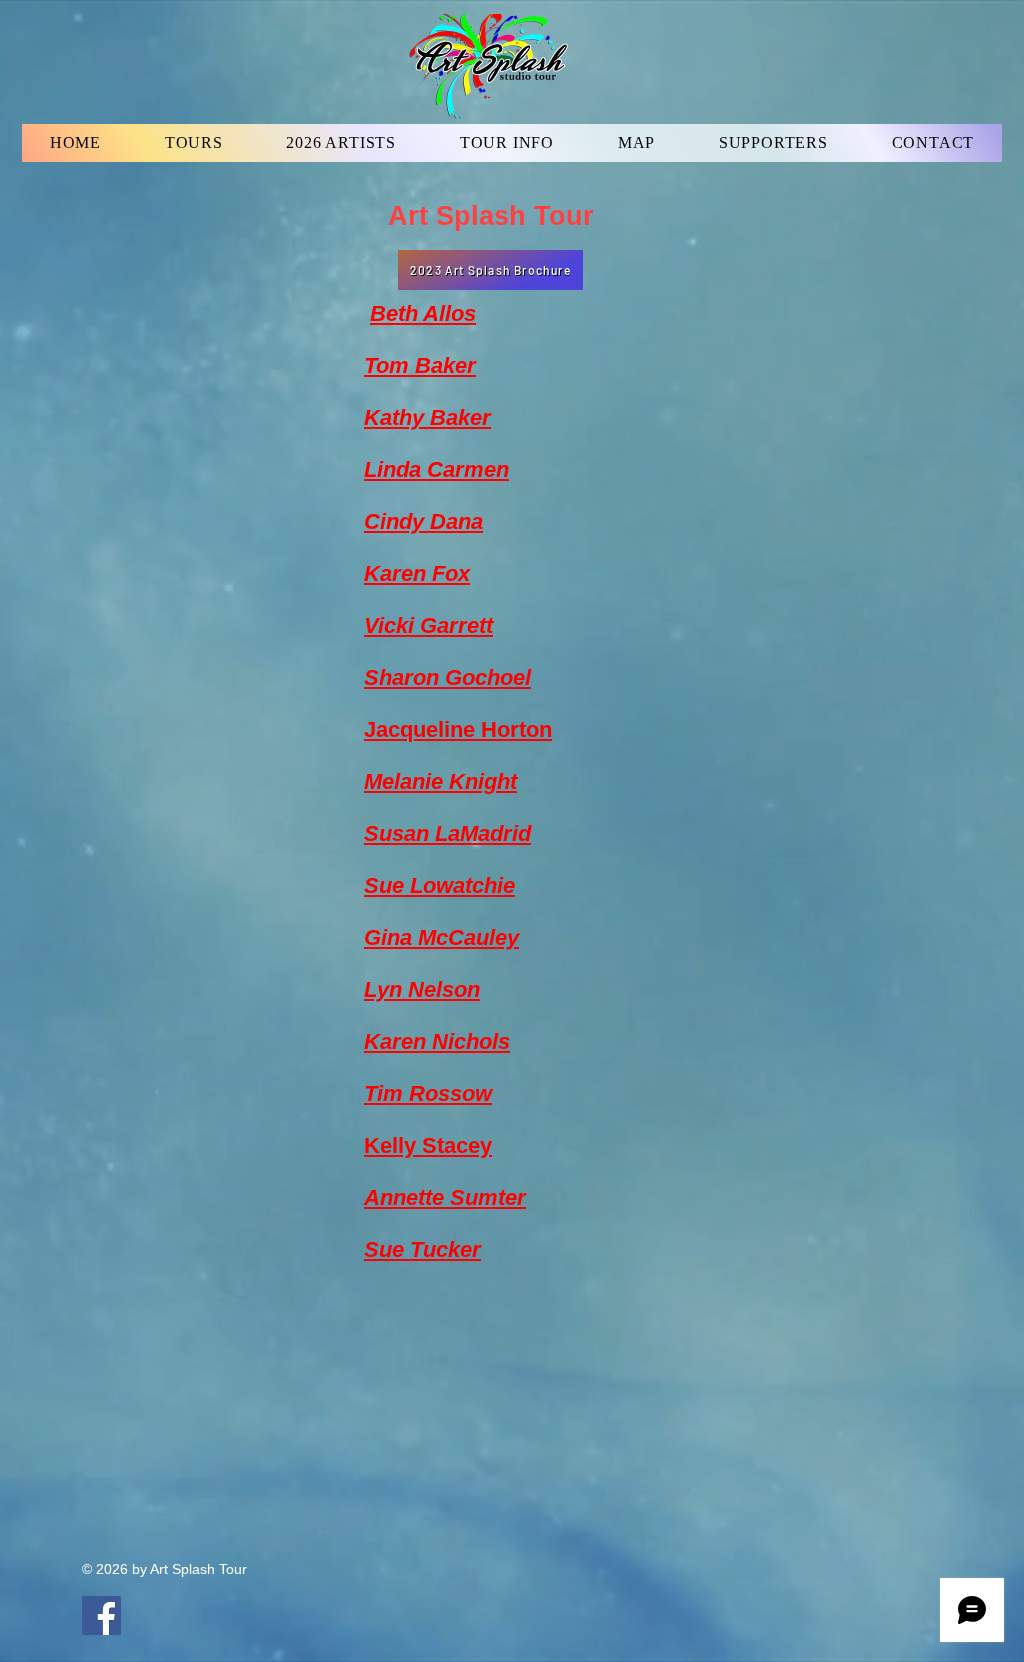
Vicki (389, 625)
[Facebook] (101, 1615)
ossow (458, 1093)
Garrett (453, 625)
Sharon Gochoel (447, 677)
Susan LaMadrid (447, 833)
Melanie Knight (440, 781)
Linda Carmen (436, 469)
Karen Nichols (437, 1041)
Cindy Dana (423, 521)
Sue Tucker (422, 1249)
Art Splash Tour (491, 216)
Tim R (394, 1093)
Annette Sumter (445, 1197)
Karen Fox (417, 573)
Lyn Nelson (422, 989)
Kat (381, 417)
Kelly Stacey (428, 1145)
